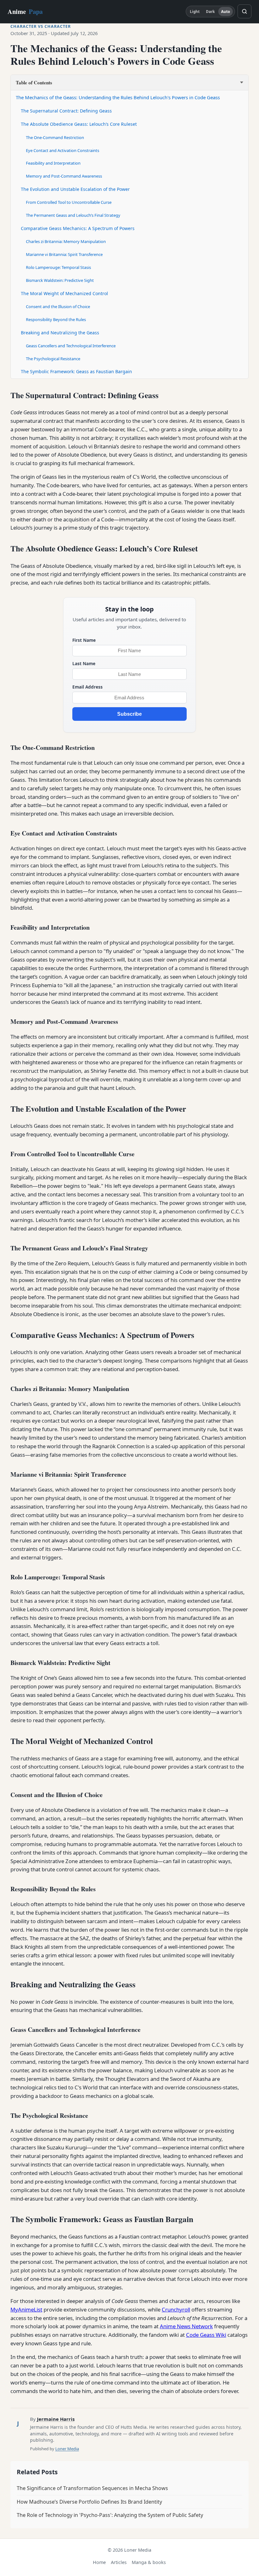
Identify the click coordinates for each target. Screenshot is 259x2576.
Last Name (84, 663)
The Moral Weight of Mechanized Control (64, 293)
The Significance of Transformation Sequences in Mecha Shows (92, 2488)
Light (195, 12)
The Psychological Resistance (53, 359)
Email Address (87, 687)
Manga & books (149, 2562)
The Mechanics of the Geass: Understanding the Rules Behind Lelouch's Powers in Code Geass (118, 97)
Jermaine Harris (56, 2419)
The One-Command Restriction (55, 137)
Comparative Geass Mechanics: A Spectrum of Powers (78, 228)
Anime (25, 11)
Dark (210, 12)
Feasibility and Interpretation (53, 163)
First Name (84, 640)
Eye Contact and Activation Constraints (63, 150)
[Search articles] (244, 11)
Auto (226, 12)
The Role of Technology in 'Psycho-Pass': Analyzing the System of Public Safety (110, 2515)
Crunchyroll (176, 2309)
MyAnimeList (26, 2309)
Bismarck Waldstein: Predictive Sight (60, 280)
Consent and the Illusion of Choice (58, 307)
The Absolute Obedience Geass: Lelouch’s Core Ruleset (79, 124)
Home (99, 2562)
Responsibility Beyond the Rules (56, 319)
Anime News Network (186, 2326)
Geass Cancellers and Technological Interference (71, 346)
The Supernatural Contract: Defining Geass (66, 111)
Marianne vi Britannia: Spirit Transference (64, 254)
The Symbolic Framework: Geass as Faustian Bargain (76, 371)
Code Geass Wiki (206, 2335)
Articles (119, 2562)
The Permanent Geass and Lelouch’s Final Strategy (73, 215)
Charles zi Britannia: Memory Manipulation (66, 241)
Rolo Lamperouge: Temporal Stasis (58, 267)
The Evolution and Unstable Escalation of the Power (75, 189)
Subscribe (129, 714)
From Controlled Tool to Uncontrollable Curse (69, 202)
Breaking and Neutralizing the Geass (60, 333)
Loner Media (67, 2449)
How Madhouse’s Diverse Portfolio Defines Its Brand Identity (89, 2502)
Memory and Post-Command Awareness (64, 176)
